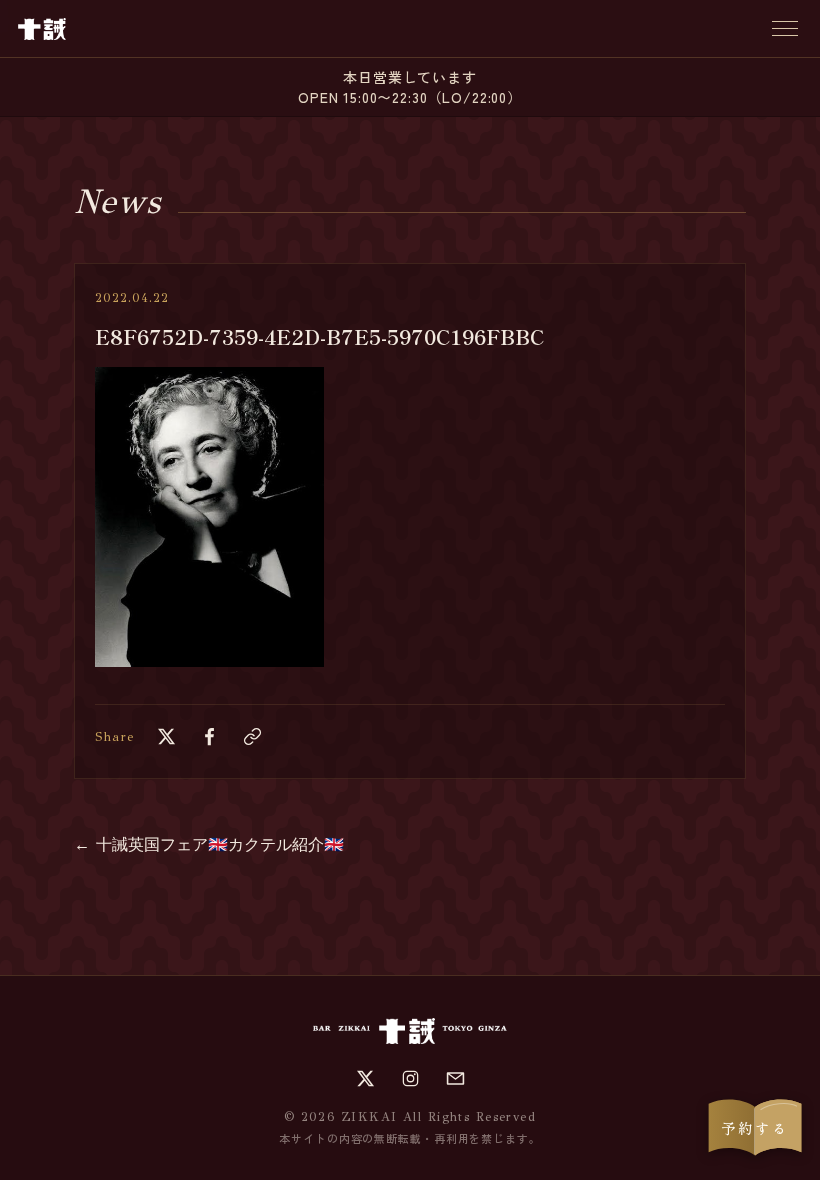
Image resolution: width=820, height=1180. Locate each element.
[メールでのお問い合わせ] (455, 1078)
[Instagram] (410, 1078)
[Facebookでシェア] (209, 736)
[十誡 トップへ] (42, 29)
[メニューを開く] (785, 28)
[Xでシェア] (166, 736)
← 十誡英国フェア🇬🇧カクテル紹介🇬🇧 (209, 844)
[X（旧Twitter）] (365, 1078)
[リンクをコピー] (252, 736)
